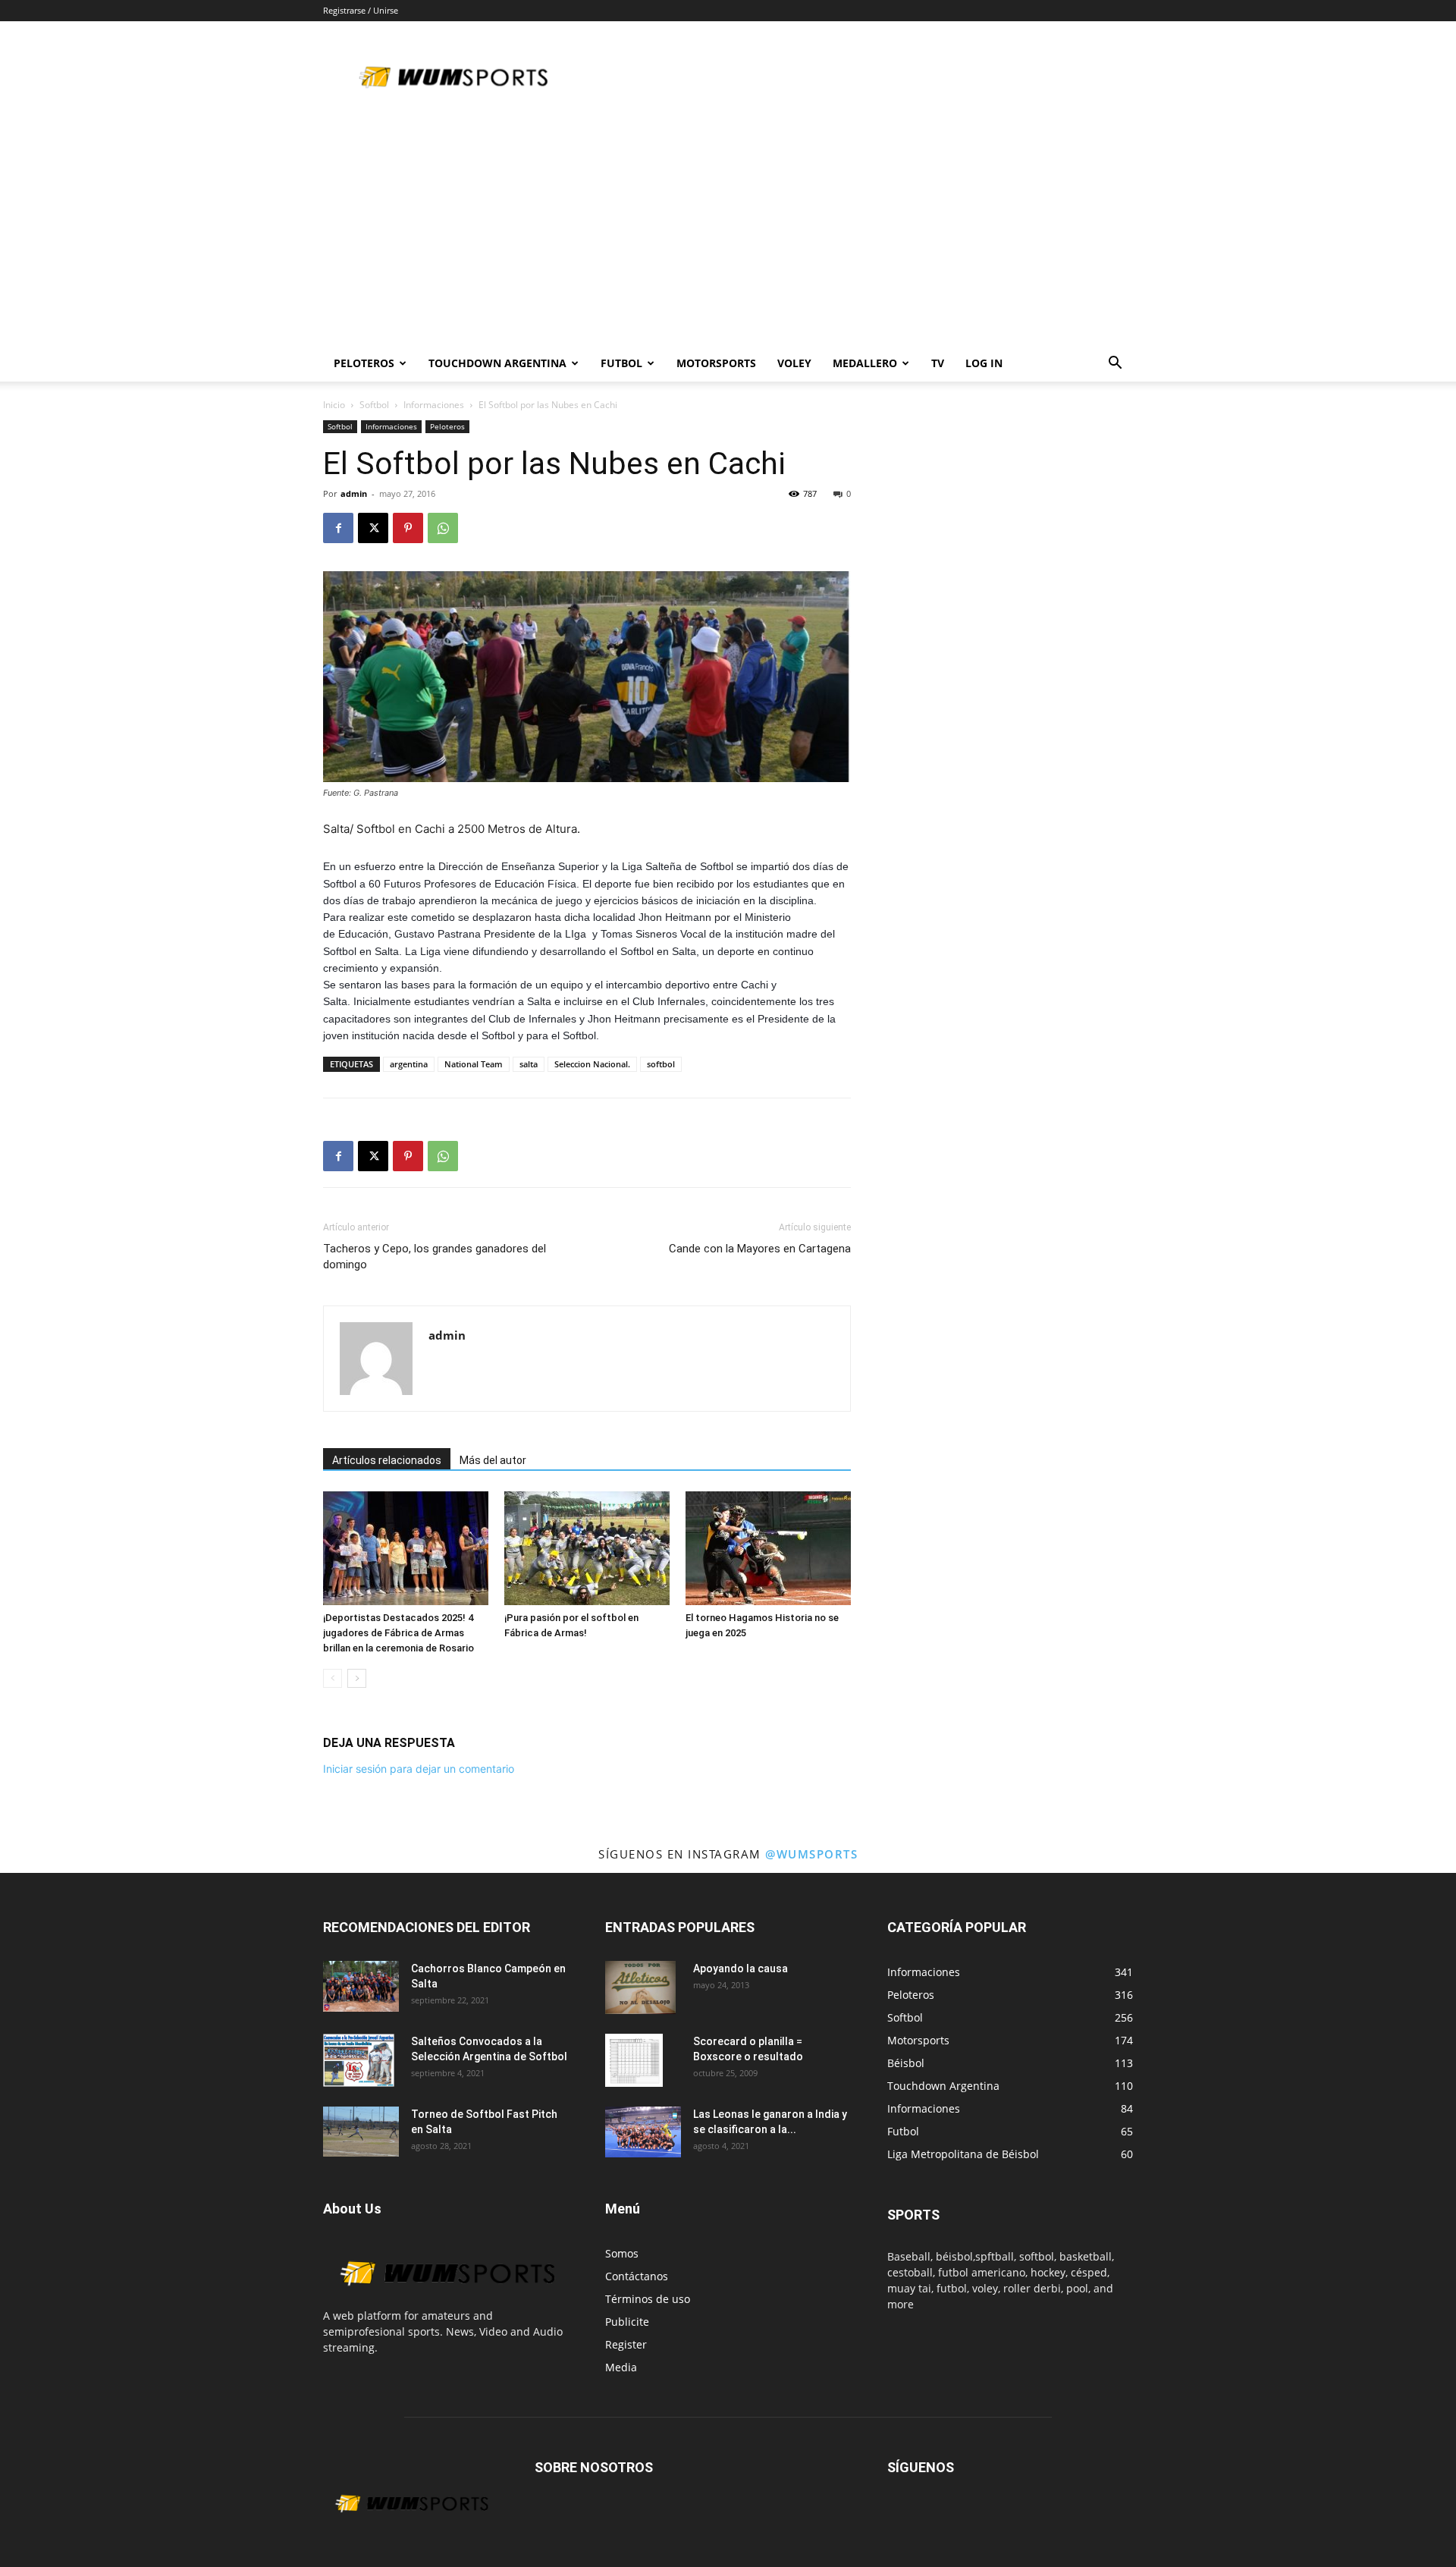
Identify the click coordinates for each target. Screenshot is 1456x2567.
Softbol (374, 405)
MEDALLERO (865, 363)
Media (621, 2367)
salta (529, 1064)
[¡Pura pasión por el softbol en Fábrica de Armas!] (587, 1548)
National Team (474, 1064)
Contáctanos (637, 2276)
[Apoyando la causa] (640, 1987)
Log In (984, 363)
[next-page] (357, 1678)
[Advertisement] (728, 231)
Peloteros (447, 426)
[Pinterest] (408, 528)
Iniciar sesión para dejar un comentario (419, 1769)
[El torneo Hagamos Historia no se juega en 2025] (768, 1548)
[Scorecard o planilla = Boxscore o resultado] (634, 2060)
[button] (1115, 364)
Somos (622, 2253)
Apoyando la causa (741, 1968)
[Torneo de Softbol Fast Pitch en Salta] (361, 2132)
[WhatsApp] (443, 528)
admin (354, 493)
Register (626, 2344)
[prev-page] (333, 1678)
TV (938, 363)
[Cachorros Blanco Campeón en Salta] (361, 1986)
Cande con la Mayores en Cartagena (760, 1249)
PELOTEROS (364, 363)
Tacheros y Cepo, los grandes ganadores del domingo (435, 1257)
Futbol (621, 363)
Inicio (334, 405)
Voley (794, 363)
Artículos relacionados (387, 1460)
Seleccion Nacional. (592, 1064)
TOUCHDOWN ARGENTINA (497, 363)
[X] (373, 528)
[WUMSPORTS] (446, 2300)
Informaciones (434, 405)
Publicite (627, 2322)
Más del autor (493, 1460)
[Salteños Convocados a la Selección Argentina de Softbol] (359, 2060)
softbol (661, 1064)
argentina (409, 1064)
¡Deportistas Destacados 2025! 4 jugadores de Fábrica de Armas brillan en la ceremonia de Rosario (399, 1633)
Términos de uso (648, 2299)
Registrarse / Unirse (361, 10)
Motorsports (716, 363)
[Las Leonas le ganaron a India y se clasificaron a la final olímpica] (643, 2132)
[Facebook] (338, 528)
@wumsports (811, 1854)
